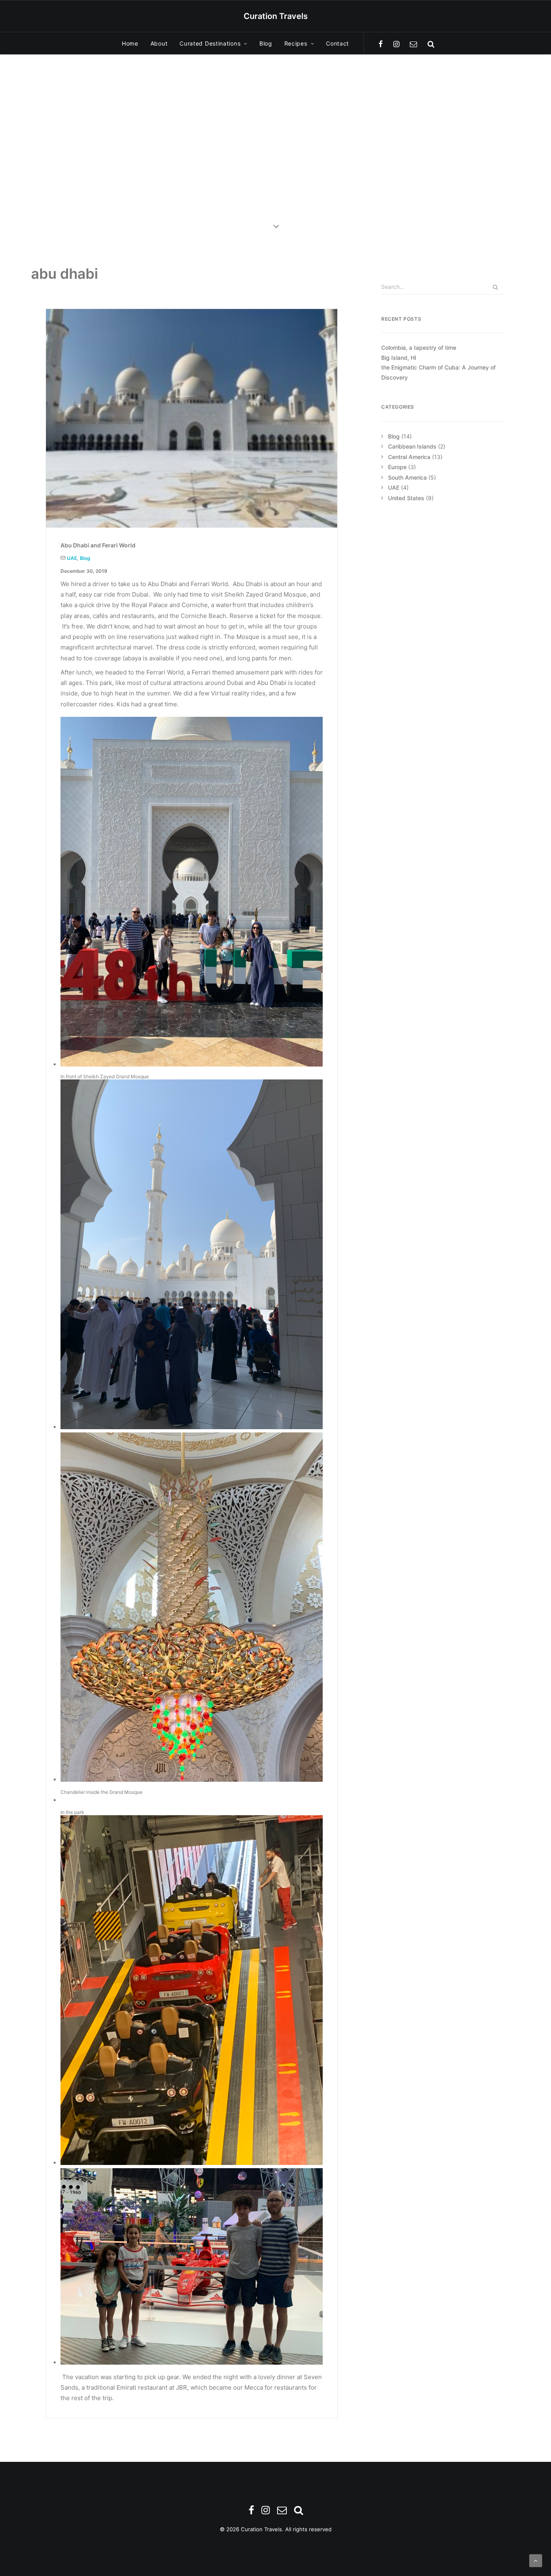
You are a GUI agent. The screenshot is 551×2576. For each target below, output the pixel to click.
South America (407, 477)
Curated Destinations (210, 43)
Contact (337, 43)
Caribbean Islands (412, 446)
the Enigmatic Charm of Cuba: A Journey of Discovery (438, 372)
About (159, 43)
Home (130, 43)
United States (406, 498)
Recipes (296, 43)
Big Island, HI (399, 358)
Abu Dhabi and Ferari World (98, 545)
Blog (266, 43)
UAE (72, 558)
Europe (397, 467)
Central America (409, 457)
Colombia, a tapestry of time (419, 348)
